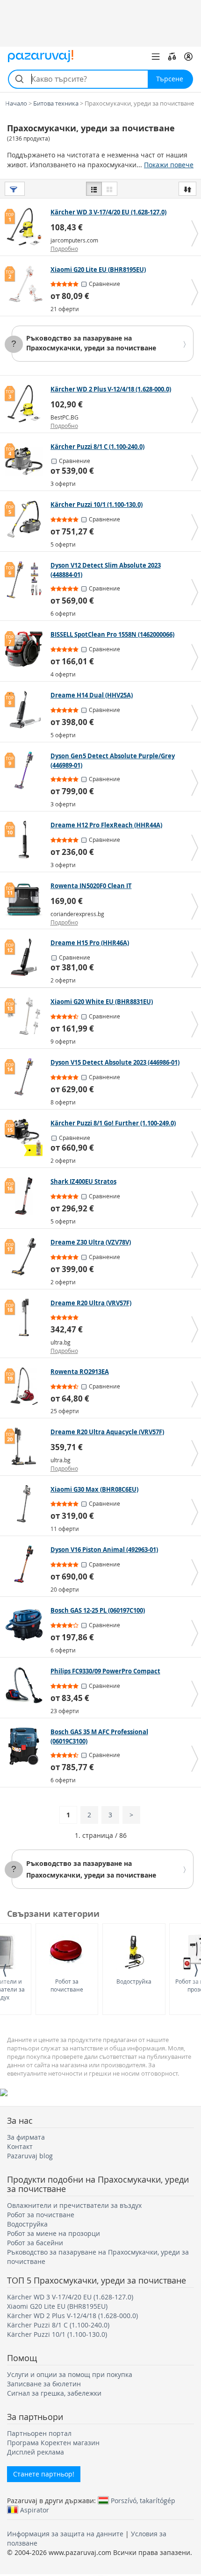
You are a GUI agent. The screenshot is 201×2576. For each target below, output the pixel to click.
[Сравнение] (172, 57)
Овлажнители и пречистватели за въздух (74, 2205)
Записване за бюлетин (44, 2384)
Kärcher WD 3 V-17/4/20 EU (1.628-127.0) (70, 2297)
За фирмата (26, 2137)
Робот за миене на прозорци (54, 2233)
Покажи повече (169, 165)
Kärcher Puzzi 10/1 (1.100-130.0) (57, 2334)
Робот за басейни (35, 2243)
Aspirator (35, 2510)
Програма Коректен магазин (53, 2443)
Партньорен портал (39, 2433)
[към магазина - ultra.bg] (26, 1317)
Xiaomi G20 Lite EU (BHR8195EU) (57, 2306)
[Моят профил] (188, 57)
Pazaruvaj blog (30, 2156)
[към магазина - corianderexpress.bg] (26, 900)
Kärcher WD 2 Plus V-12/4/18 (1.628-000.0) (72, 2316)
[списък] (94, 189)
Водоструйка (134, 1981)
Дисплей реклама (36, 2452)
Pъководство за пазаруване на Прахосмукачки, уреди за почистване (91, 343)
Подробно (64, 249)
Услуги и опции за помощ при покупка (70, 2374)
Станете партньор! (44, 2474)
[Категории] (156, 57)
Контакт (20, 2146)
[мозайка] (109, 189)
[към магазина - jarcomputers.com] (26, 227)
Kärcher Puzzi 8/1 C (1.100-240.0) (58, 2325)
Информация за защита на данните (65, 2534)
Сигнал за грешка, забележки (54, 2393)
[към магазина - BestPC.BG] (26, 404)
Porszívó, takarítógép (143, 2500)
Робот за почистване (67, 1985)
